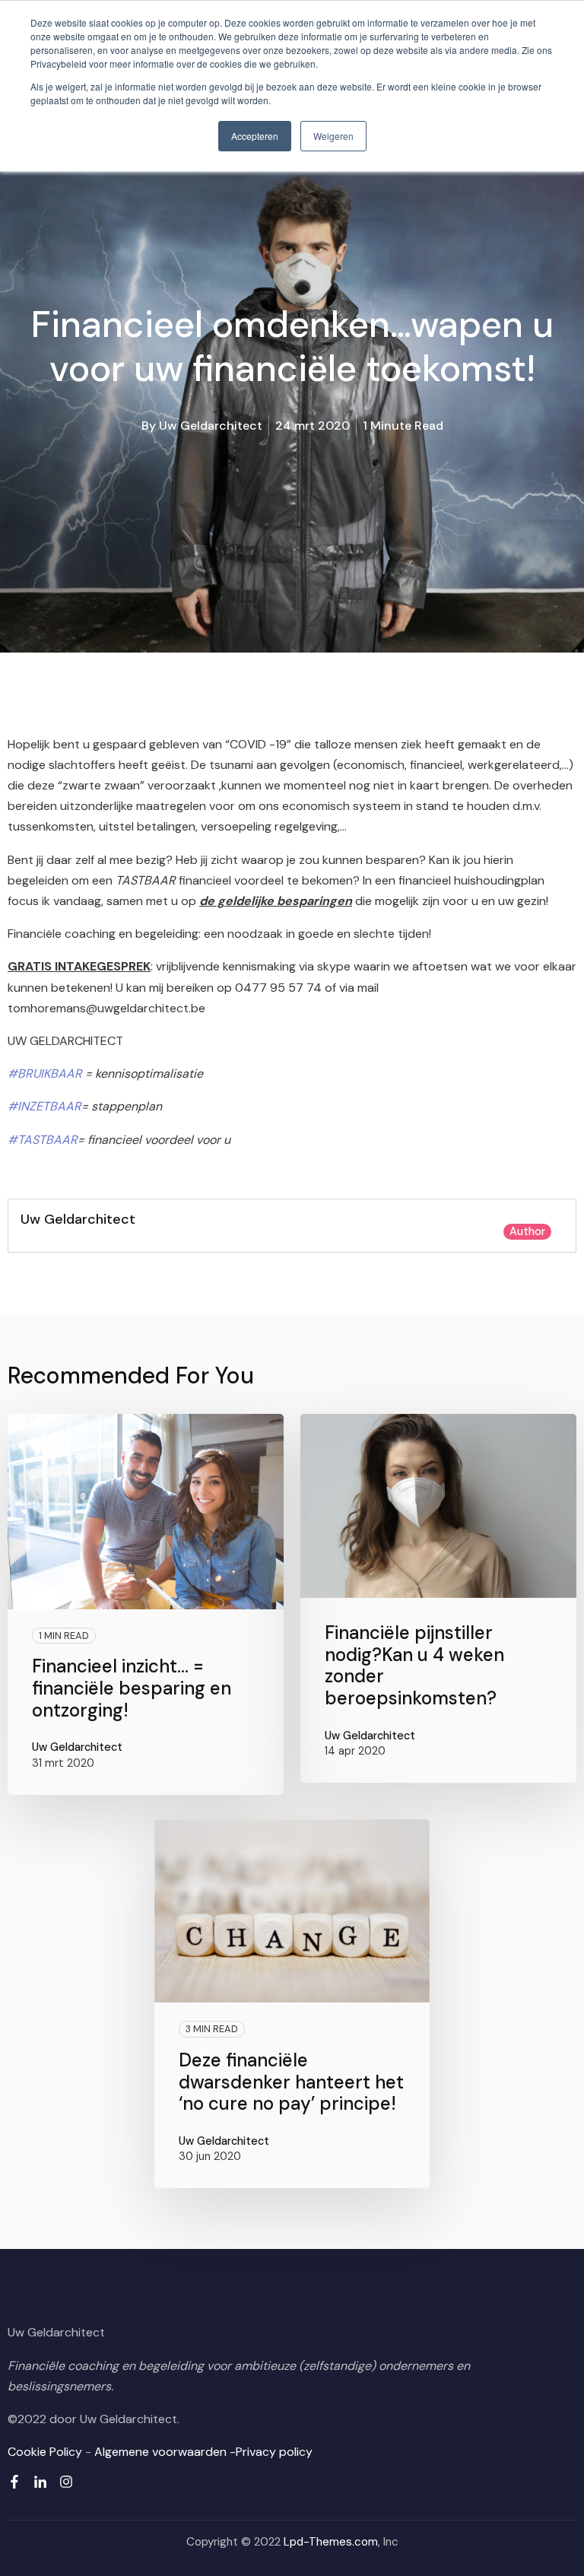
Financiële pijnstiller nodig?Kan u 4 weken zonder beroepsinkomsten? (414, 1665)
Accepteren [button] (255, 136)
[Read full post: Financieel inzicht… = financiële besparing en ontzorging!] (146, 1511)
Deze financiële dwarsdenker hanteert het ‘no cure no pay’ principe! (291, 2082)
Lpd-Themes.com (331, 2542)
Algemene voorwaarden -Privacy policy (203, 2452)
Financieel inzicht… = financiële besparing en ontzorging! (132, 1688)
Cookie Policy (45, 2452)
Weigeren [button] (333, 136)
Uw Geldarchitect (211, 426)
